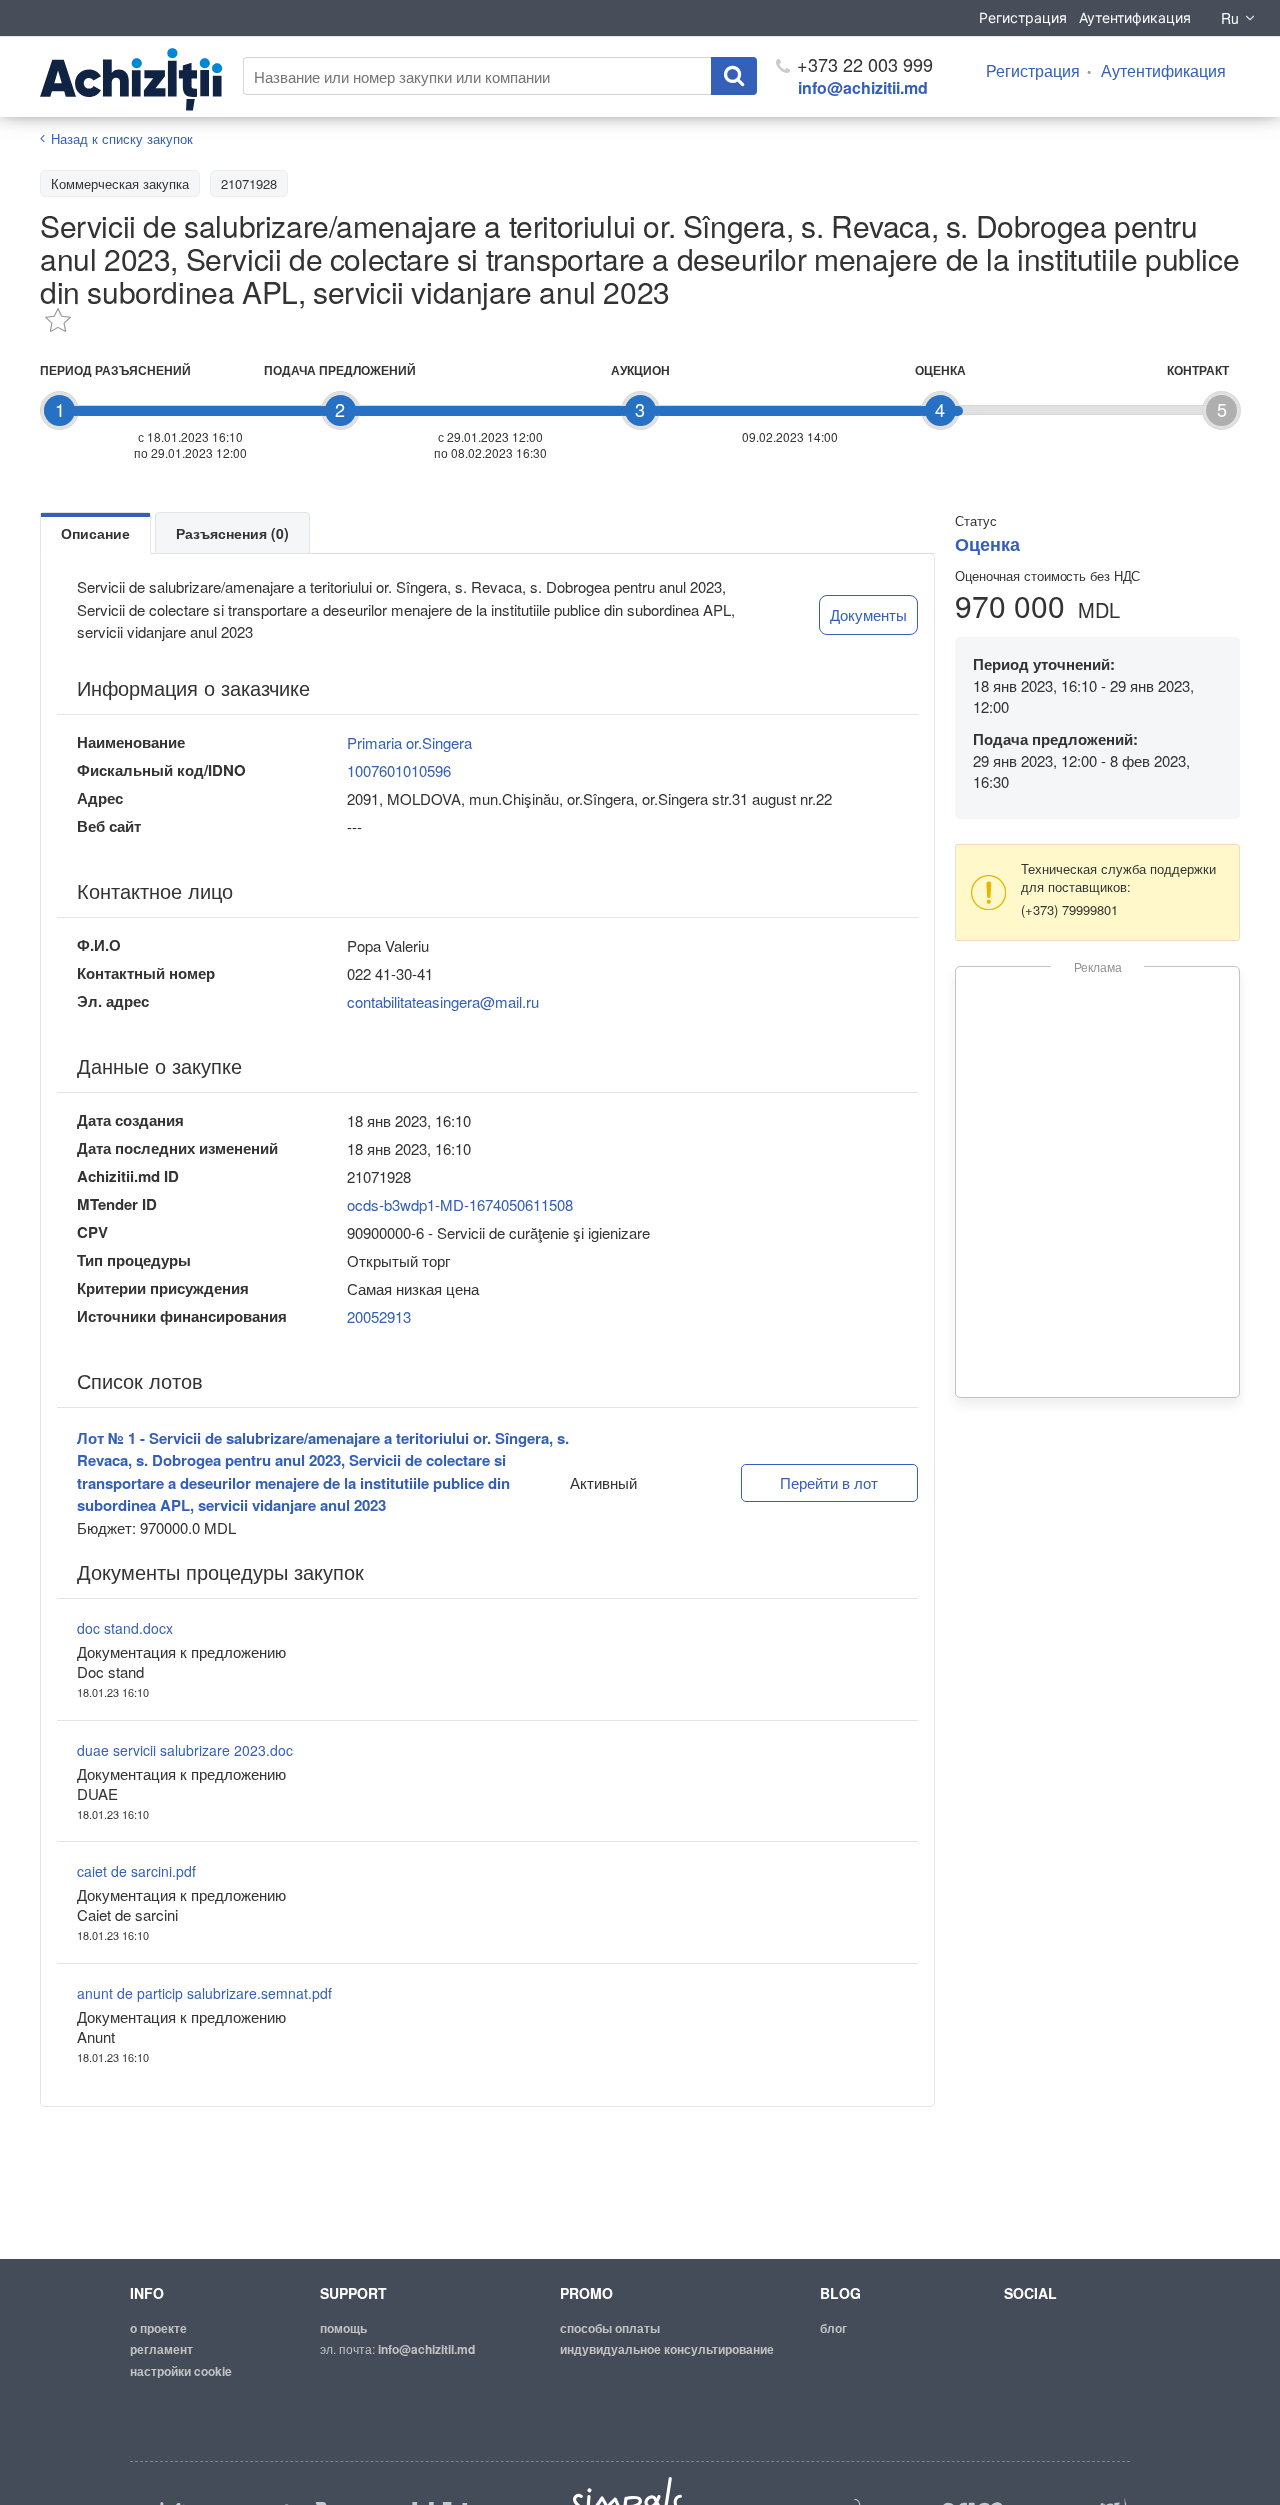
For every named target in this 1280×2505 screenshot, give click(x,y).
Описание (95, 533)
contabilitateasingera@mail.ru (443, 1001)
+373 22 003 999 (862, 64)
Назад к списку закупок (122, 138)
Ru (1230, 18)
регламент (161, 2349)
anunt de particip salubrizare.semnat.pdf (204, 1993)
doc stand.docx (125, 1628)
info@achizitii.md (863, 87)
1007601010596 (399, 770)
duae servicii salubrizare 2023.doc (185, 1750)
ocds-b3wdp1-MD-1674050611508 (460, 1204)
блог (833, 2328)
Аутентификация (1135, 17)
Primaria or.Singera (409, 742)
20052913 (379, 1316)
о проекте (158, 2328)
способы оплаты (610, 2328)
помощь (343, 2328)
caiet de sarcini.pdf (136, 1871)
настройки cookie (181, 2371)
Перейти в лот (829, 1482)
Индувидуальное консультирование (667, 2349)
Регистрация (1023, 17)
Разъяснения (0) (232, 533)
